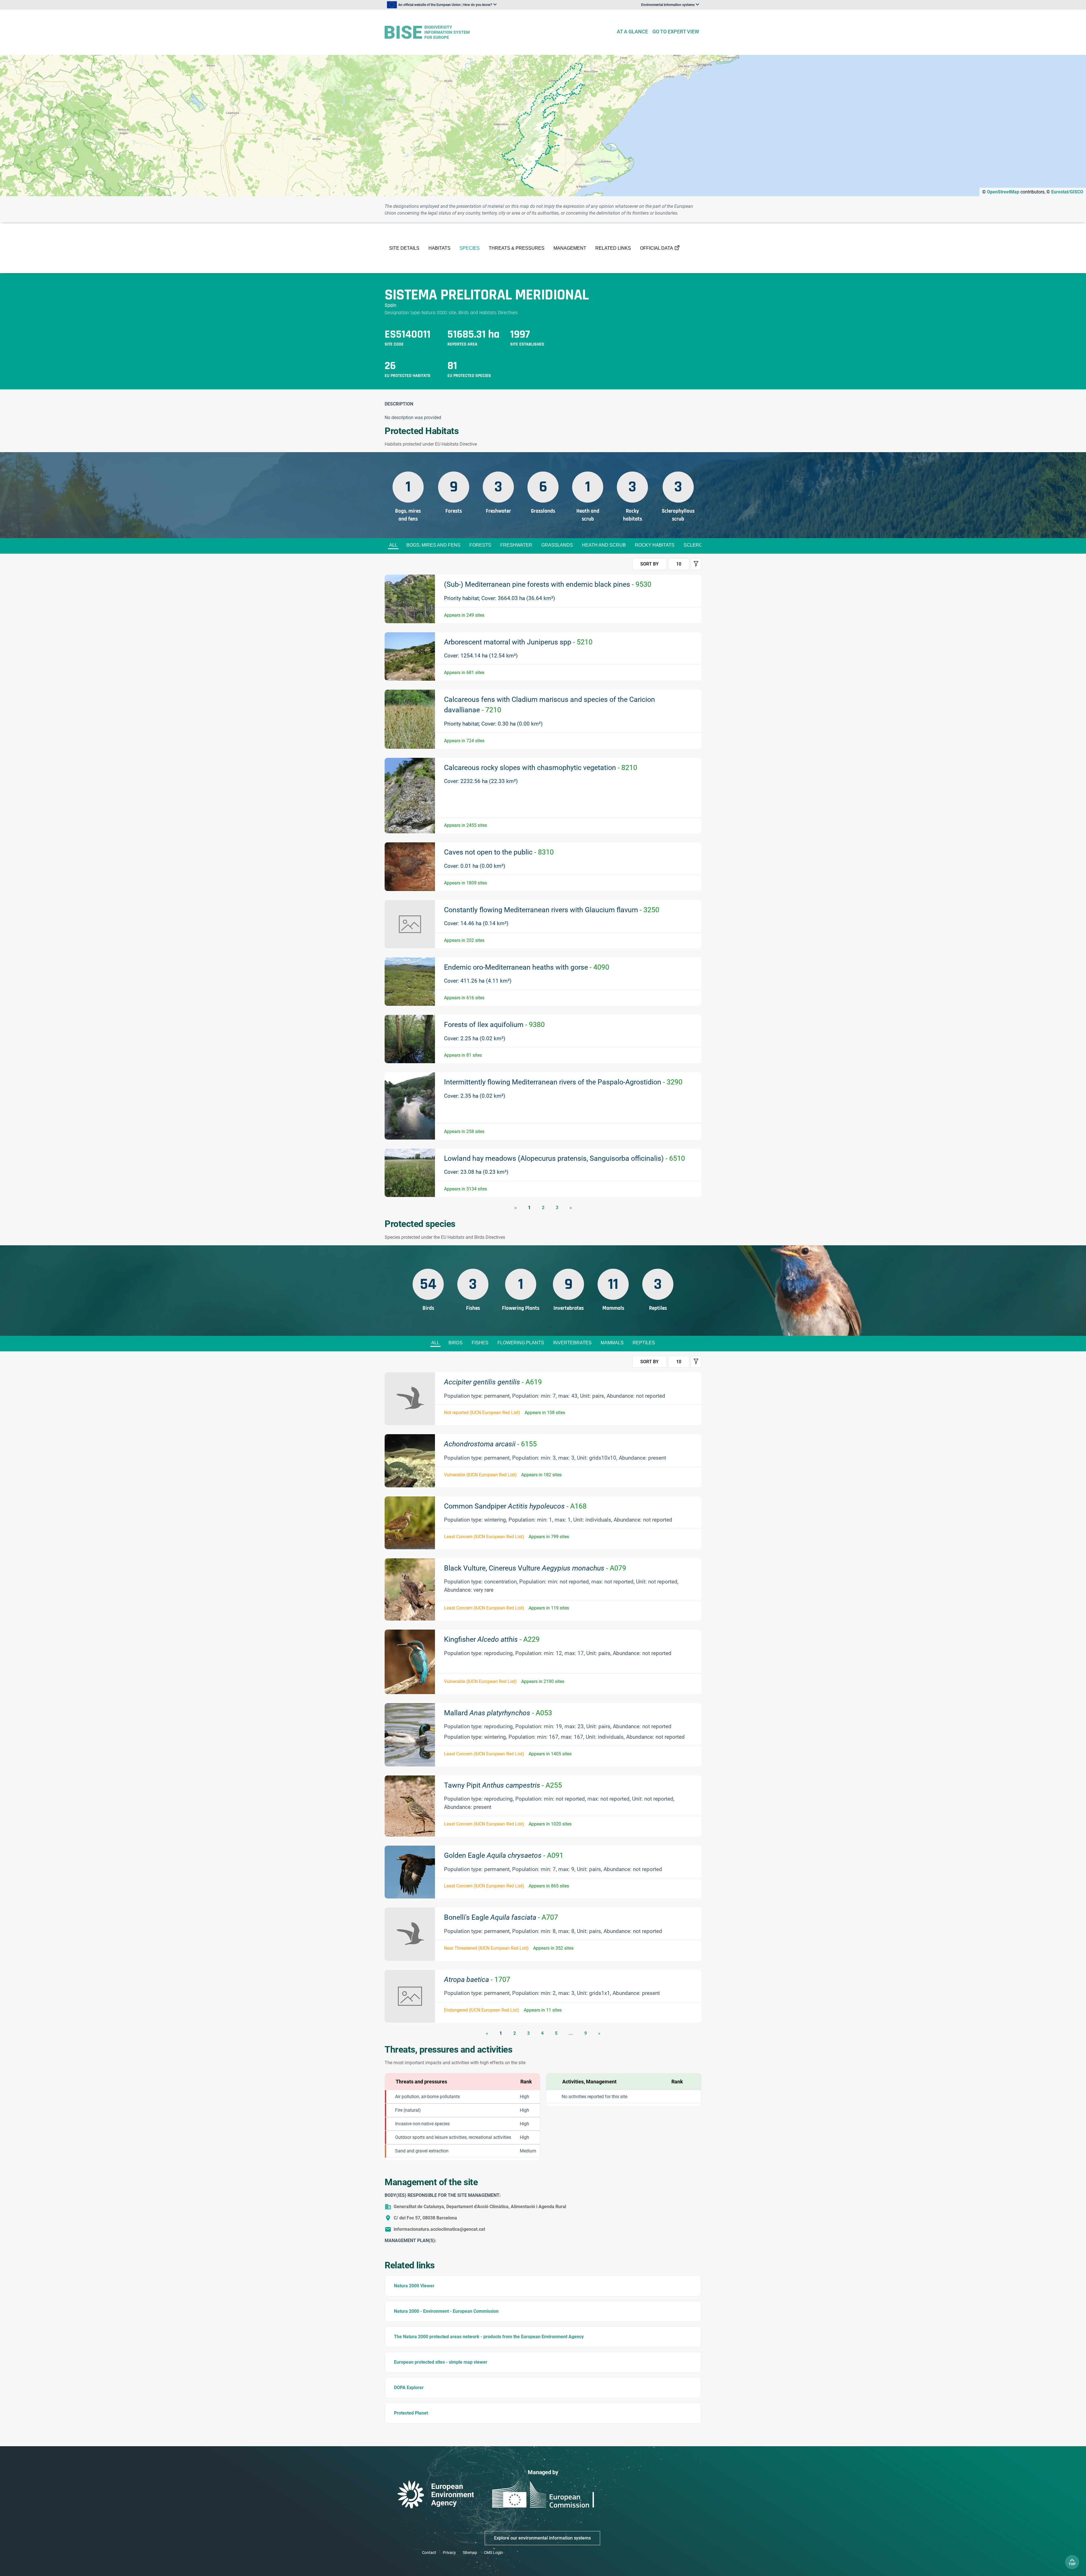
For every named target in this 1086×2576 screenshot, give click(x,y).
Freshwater (516, 545)
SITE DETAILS (404, 248)
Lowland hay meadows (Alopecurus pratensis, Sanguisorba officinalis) (564, 1158)
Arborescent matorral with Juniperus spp (518, 642)
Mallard (498, 1713)
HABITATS (439, 248)
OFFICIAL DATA (657, 248)
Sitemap (470, 2553)
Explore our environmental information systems (542, 2538)
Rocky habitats (655, 545)
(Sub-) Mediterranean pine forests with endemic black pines (548, 584)
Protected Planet (411, 2413)
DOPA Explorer (409, 2388)
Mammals (612, 1343)
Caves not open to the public (499, 852)
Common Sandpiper (515, 1506)
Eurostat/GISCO (1067, 192)
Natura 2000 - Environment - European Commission (446, 2311)
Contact (429, 2553)
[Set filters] (696, 564)
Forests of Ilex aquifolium (494, 1025)
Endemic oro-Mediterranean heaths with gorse (527, 967)
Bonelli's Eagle (501, 1917)
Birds (456, 1343)
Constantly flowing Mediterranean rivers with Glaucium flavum (552, 910)
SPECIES (470, 248)
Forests (480, 545)
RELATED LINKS (613, 248)
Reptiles (644, 1343)
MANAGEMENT (570, 248)
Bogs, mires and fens (433, 545)
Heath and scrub (604, 545)
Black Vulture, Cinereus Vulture (535, 1568)
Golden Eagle (504, 1855)
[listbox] (442, 5)
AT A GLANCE (632, 32)
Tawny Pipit (503, 1785)
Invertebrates (572, 1343)
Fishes (480, 1343)
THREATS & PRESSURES (517, 248)
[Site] (498, 32)
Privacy (449, 2553)
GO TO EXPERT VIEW (676, 32)
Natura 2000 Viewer (414, 2286)
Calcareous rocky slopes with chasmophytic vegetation (541, 768)
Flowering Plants (521, 1343)
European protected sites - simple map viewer (441, 2362)
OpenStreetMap (1003, 192)
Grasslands (557, 545)
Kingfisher (492, 1639)
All (393, 545)
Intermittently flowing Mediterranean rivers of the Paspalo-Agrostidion (563, 1082)
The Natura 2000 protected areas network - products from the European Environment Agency (489, 2337)
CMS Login (493, 2553)
